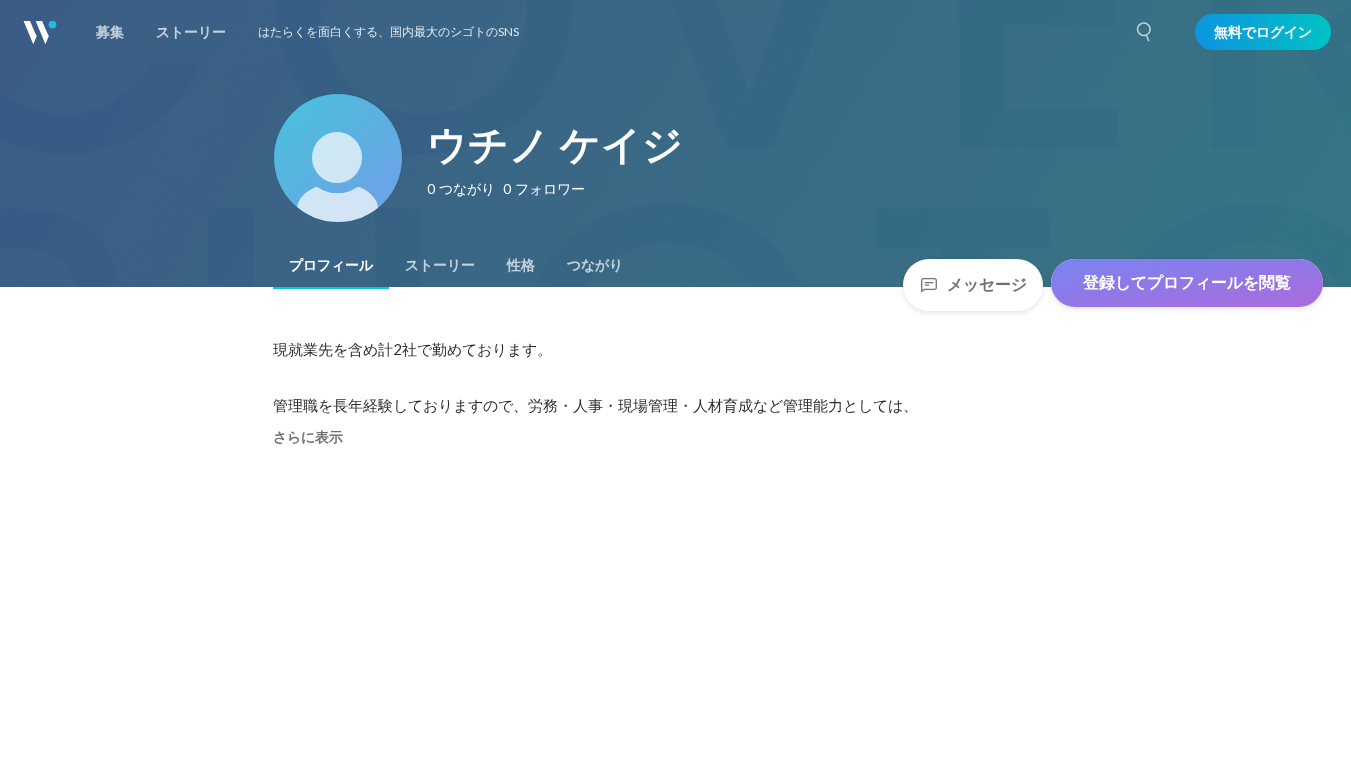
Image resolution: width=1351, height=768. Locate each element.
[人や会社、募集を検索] (1145, 32)
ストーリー (440, 265)
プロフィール (331, 265)
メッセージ (987, 284)
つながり (595, 265)
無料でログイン (1263, 32)
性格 (521, 265)
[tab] (331, 265)
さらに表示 (308, 437)
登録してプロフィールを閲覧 (1187, 282)
